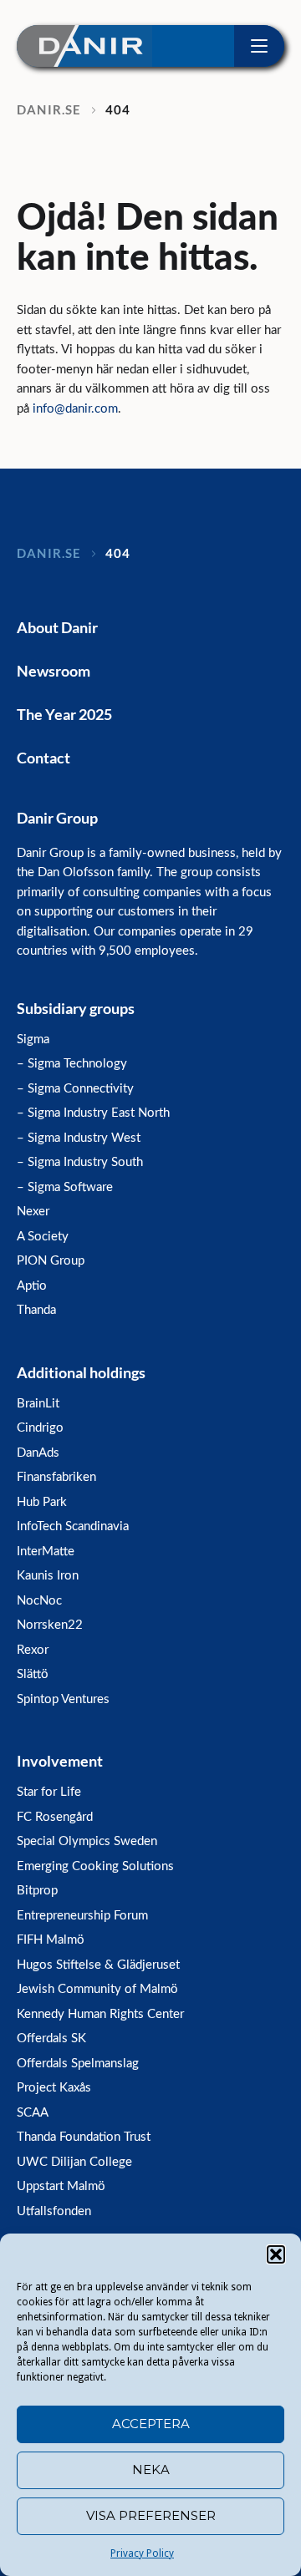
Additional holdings (81, 1372)
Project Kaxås (54, 2088)
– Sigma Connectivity (75, 1089)
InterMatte (46, 1552)
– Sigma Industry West (79, 1138)
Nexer (33, 1212)
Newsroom (54, 671)
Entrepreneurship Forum (82, 1916)
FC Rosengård (55, 1817)
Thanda (36, 1310)
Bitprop (37, 1891)
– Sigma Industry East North (93, 1113)
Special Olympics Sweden (87, 1841)
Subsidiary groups (76, 1008)
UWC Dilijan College (74, 2162)
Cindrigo (40, 1428)
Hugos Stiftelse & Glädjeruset (98, 1965)
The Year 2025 (64, 714)
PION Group (51, 1261)
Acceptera (151, 2424)
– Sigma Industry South (80, 1162)
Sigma (33, 1040)
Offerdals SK (51, 2038)
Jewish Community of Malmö (97, 1989)
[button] (276, 2254)
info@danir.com (75, 409)
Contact (43, 758)
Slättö (33, 1674)
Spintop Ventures (63, 1699)
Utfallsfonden (54, 2211)
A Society (43, 1237)
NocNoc (39, 1601)
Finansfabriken (56, 1477)
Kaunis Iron (48, 1576)
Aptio (32, 1286)
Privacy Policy (142, 2553)
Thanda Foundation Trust (84, 2137)
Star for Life (49, 1792)
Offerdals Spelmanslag (78, 2064)
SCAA (33, 2113)
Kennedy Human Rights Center (100, 2014)
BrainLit (38, 1404)
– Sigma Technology (72, 1064)
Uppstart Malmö (61, 2186)
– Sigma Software (65, 1187)
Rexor (33, 1650)
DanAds (38, 1453)
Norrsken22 (50, 1625)
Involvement (60, 1761)
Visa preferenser (151, 2515)
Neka (151, 2470)
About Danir (57, 627)
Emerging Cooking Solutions (95, 1866)
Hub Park (42, 1502)
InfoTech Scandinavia (73, 1526)
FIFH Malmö (51, 1940)
